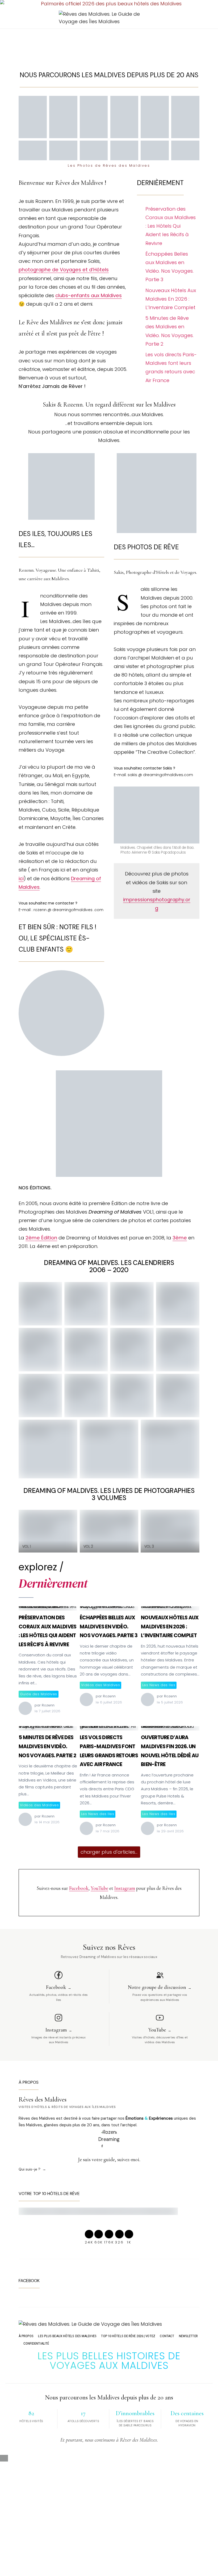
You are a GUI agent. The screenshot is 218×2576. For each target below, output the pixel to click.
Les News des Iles (159, 1685)
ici (21, 879)
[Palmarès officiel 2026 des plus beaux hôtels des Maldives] (109, 4)
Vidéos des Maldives (100, 1685)
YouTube (99, 1888)
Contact (167, 2336)
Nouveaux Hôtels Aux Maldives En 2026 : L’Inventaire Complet (171, 299)
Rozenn (48, 1705)
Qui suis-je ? (30, 2169)
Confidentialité (36, 2343)
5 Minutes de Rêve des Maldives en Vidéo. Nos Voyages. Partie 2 (169, 331)
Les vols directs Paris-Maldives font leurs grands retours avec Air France (171, 367)
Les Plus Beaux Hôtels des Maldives (67, 2336)
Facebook (79, 1888)
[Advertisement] (109, 43)
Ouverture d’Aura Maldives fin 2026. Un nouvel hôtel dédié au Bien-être (167, 1728)
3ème (180, 1238)
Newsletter (188, 2336)
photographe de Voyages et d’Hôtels (64, 270)
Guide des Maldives (39, 1694)
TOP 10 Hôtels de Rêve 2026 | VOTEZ (128, 2336)
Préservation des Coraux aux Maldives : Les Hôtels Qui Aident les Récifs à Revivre (171, 226)
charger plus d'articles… (109, 1852)
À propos (26, 2336)
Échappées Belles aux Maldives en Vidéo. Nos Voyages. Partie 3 (169, 267)
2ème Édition (41, 1238)
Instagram (125, 1888)
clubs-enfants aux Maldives (89, 295)
